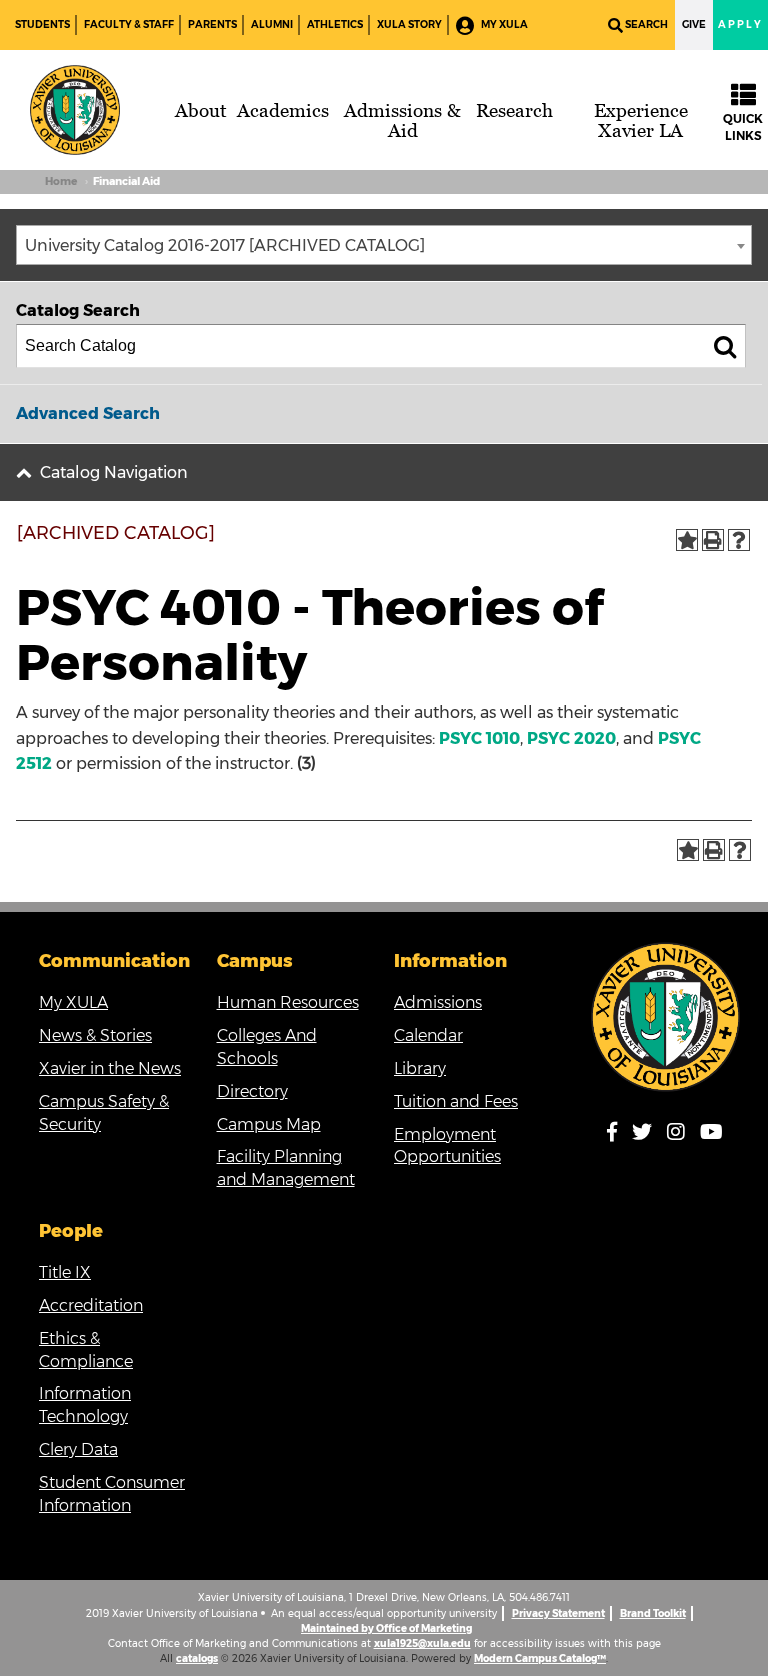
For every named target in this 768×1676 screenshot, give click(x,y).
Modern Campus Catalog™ (540, 1658)
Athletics (335, 24)
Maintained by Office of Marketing (386, 1628)
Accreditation (91, 1305)
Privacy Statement (558, 1613)
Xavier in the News (110, 1068)
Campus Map (269, 1124)
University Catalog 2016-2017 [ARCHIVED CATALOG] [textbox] (225, 245)
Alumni (272, 24)
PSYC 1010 (479, 738)
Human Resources (288, 1002)
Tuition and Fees (456, 1101)
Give (694, 24)
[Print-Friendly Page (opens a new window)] (713, 540)
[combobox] (384, 245)
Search (646, 24)
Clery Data (78, 1449)
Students (42, 24)
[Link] (666, 1017)
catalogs (197, 1658)
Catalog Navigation (114, 472)
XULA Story (409, 24)
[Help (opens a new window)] (739, 540)
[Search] (725, 346)
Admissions (438, 1002)
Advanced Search (88, 413)
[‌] (618, 1135)
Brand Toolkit (653, 1613)
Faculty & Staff (129, 24)
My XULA (503, 24)
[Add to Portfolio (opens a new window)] (687, 540)
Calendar (428, 1035)
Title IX (65, 1272)
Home (61, 181)
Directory (252, 1091)
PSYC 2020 (571, 738)
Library (420, 1068)
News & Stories (95, 1035)
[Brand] (75, 110)
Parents (212, 24)
